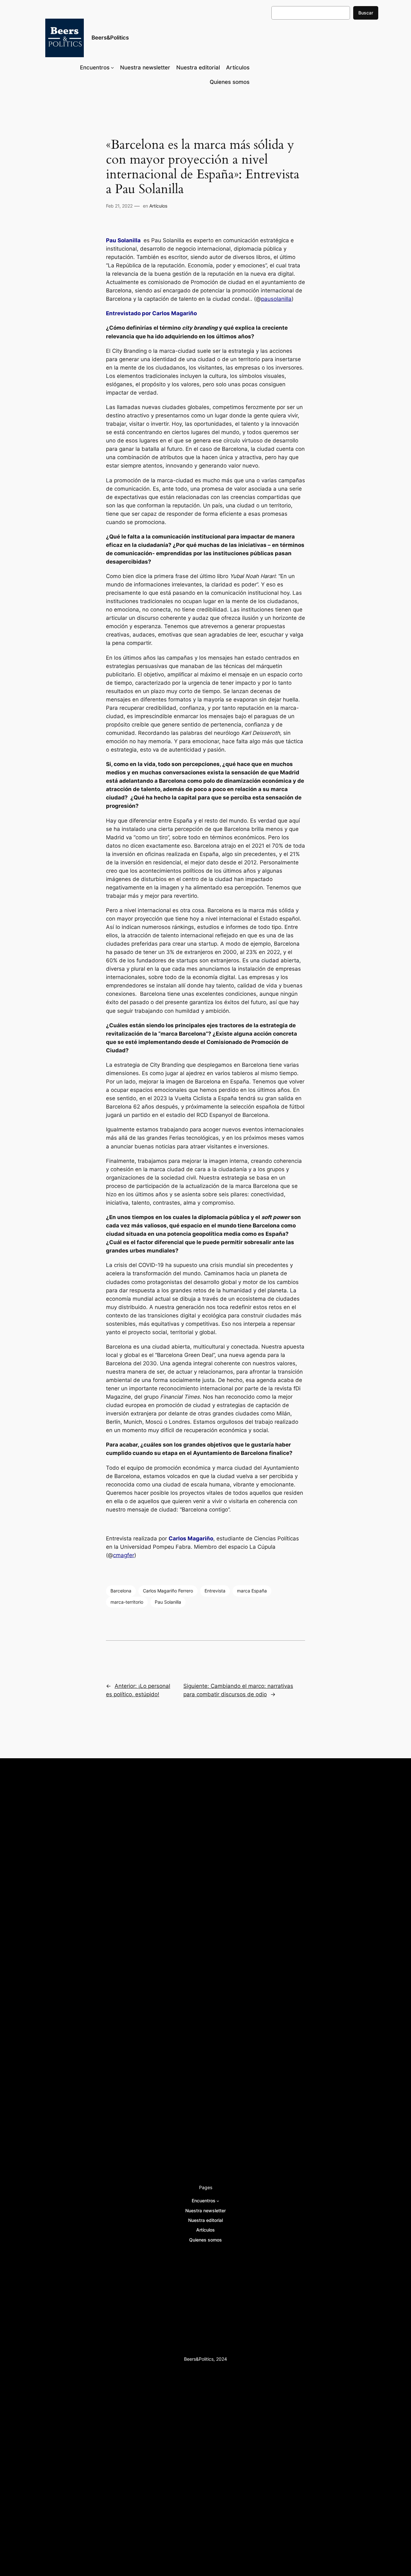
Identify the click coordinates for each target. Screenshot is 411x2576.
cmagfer (124, 1555)
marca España (252, 1591)
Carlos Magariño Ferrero (168, 1591)
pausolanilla (276, 299)
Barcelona (121, 1591)
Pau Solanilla (168, 1602)
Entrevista (215, 1591)
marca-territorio (127, 1602)
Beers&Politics (110, 38)
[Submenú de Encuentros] (112, 67)
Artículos (158, 206)
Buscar (366, 13)
